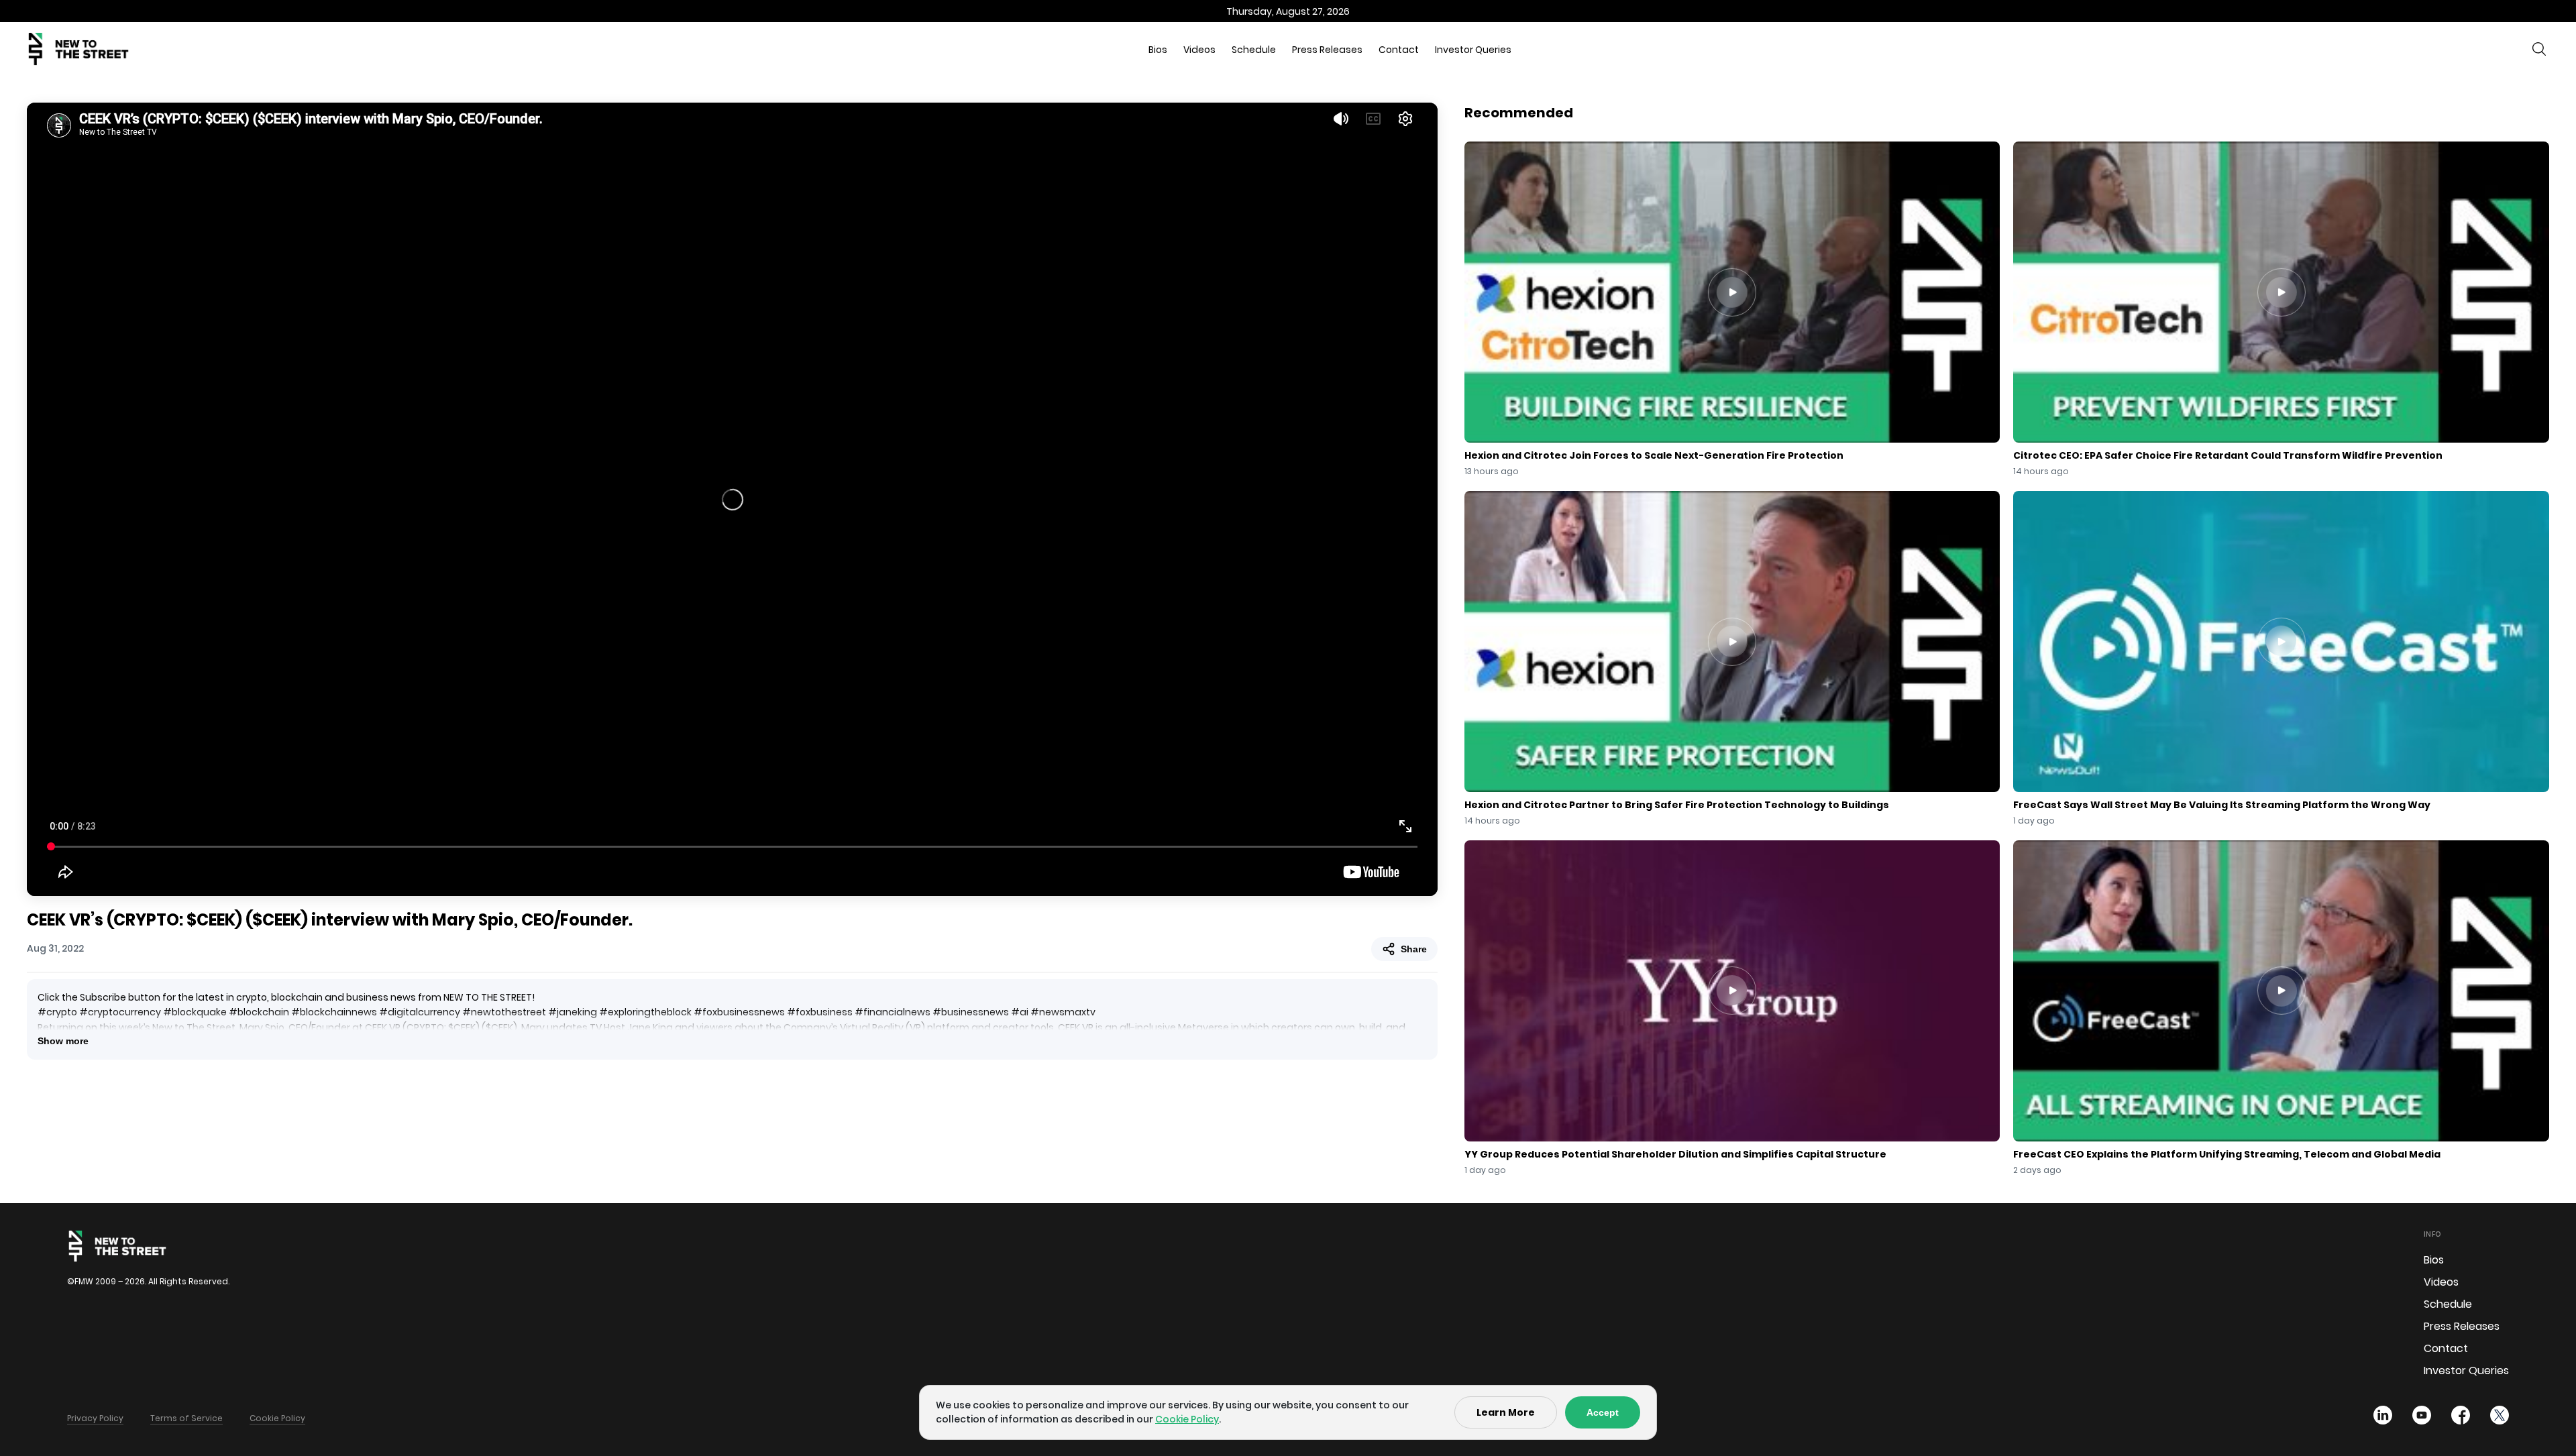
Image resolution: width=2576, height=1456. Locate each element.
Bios (1158, 50)
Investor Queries (1473, 50)
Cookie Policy (277, 1418)
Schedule (1254, 50)
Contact (1399, 50)
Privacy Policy (95, 1418)
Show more (63, 1041)
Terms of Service (186, 1418)
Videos (1199, 50)
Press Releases (1327, 50)
